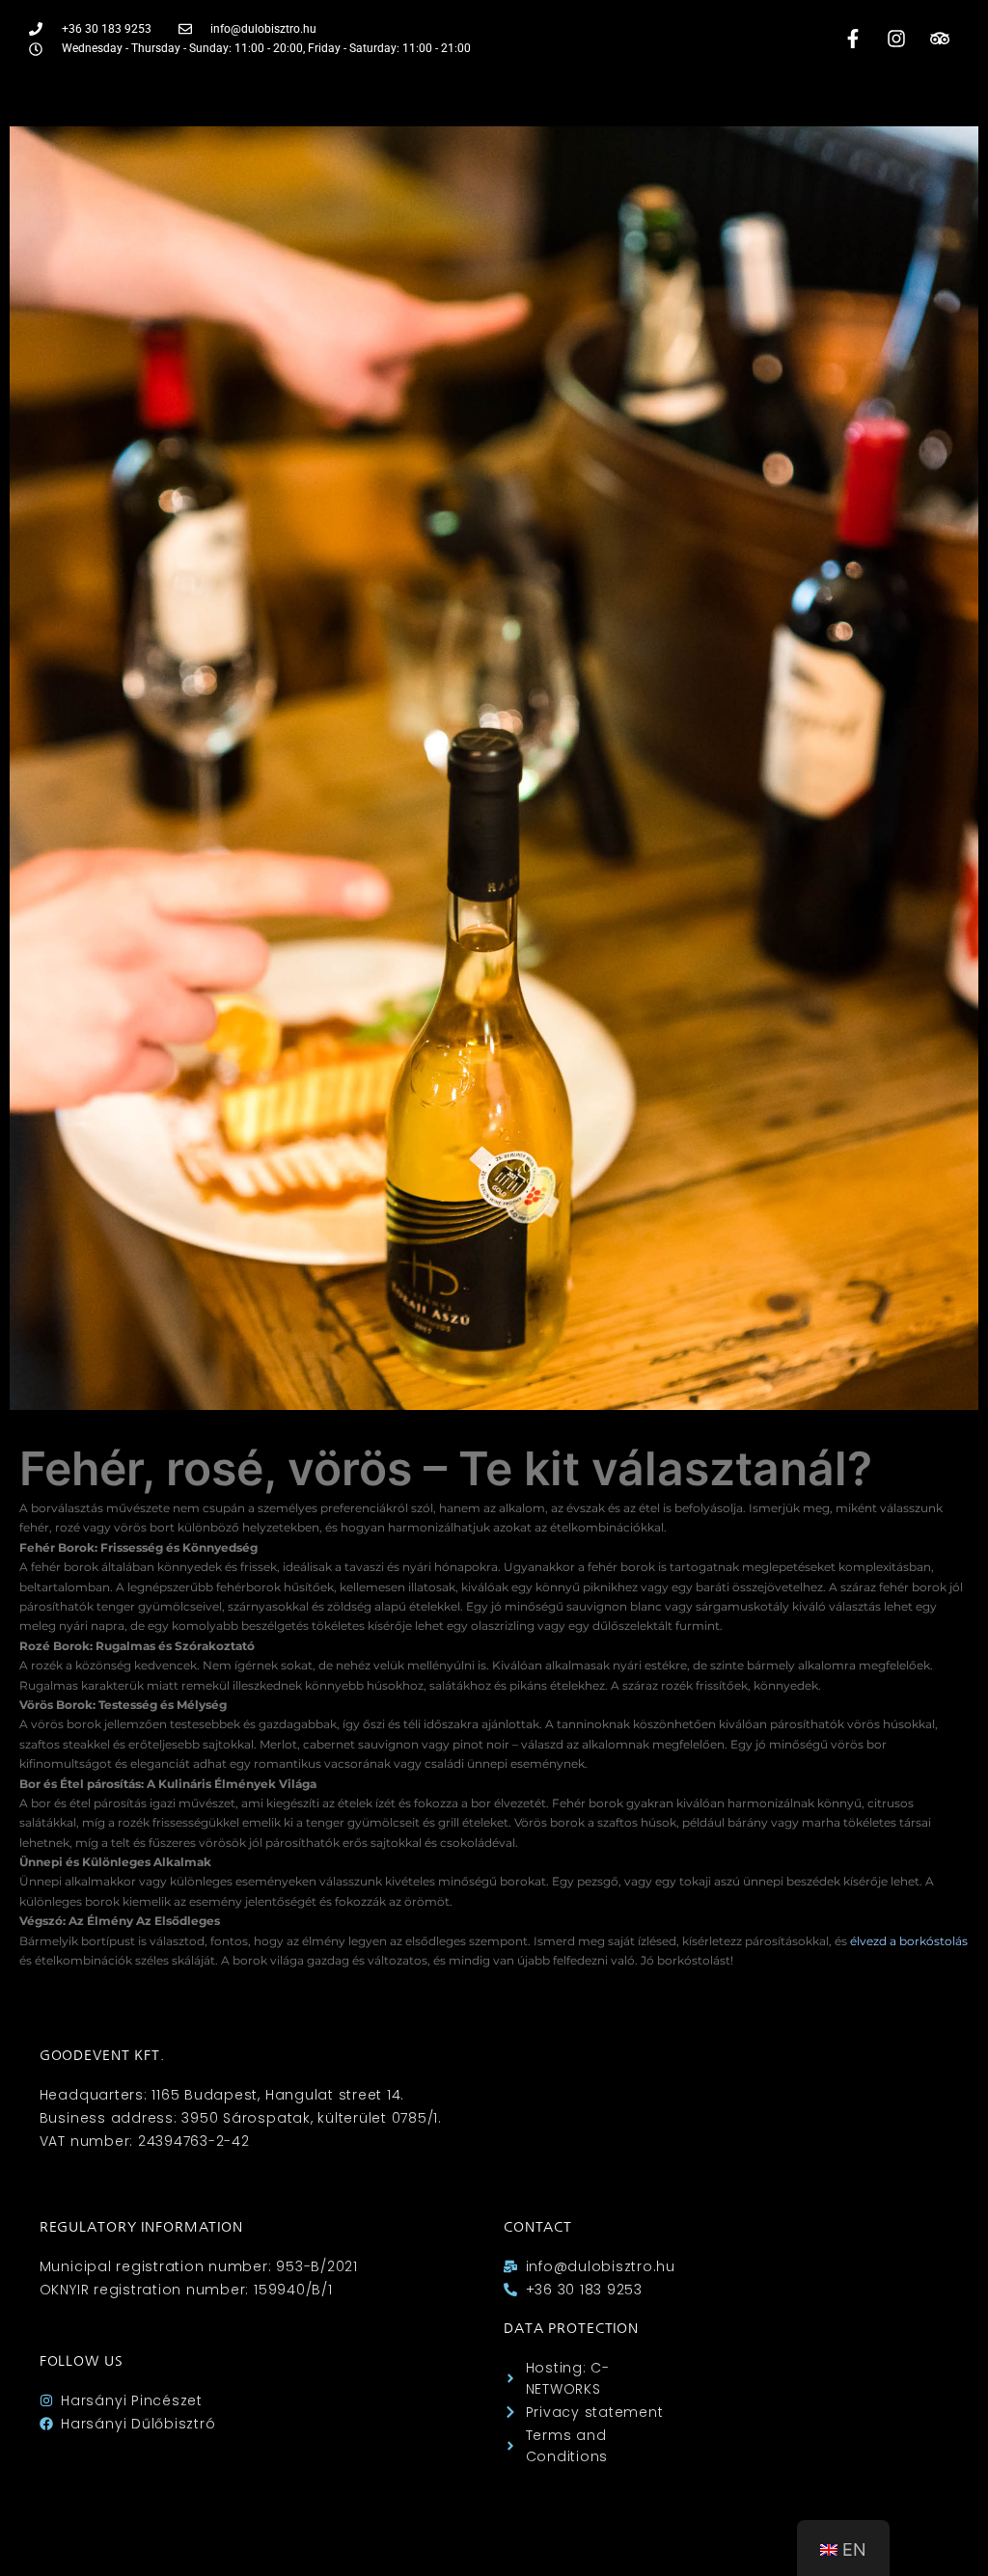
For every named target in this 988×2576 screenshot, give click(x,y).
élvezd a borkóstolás (909, 1941)
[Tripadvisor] (940, 39)
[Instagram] (896, 39)
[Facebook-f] (853, 39)
